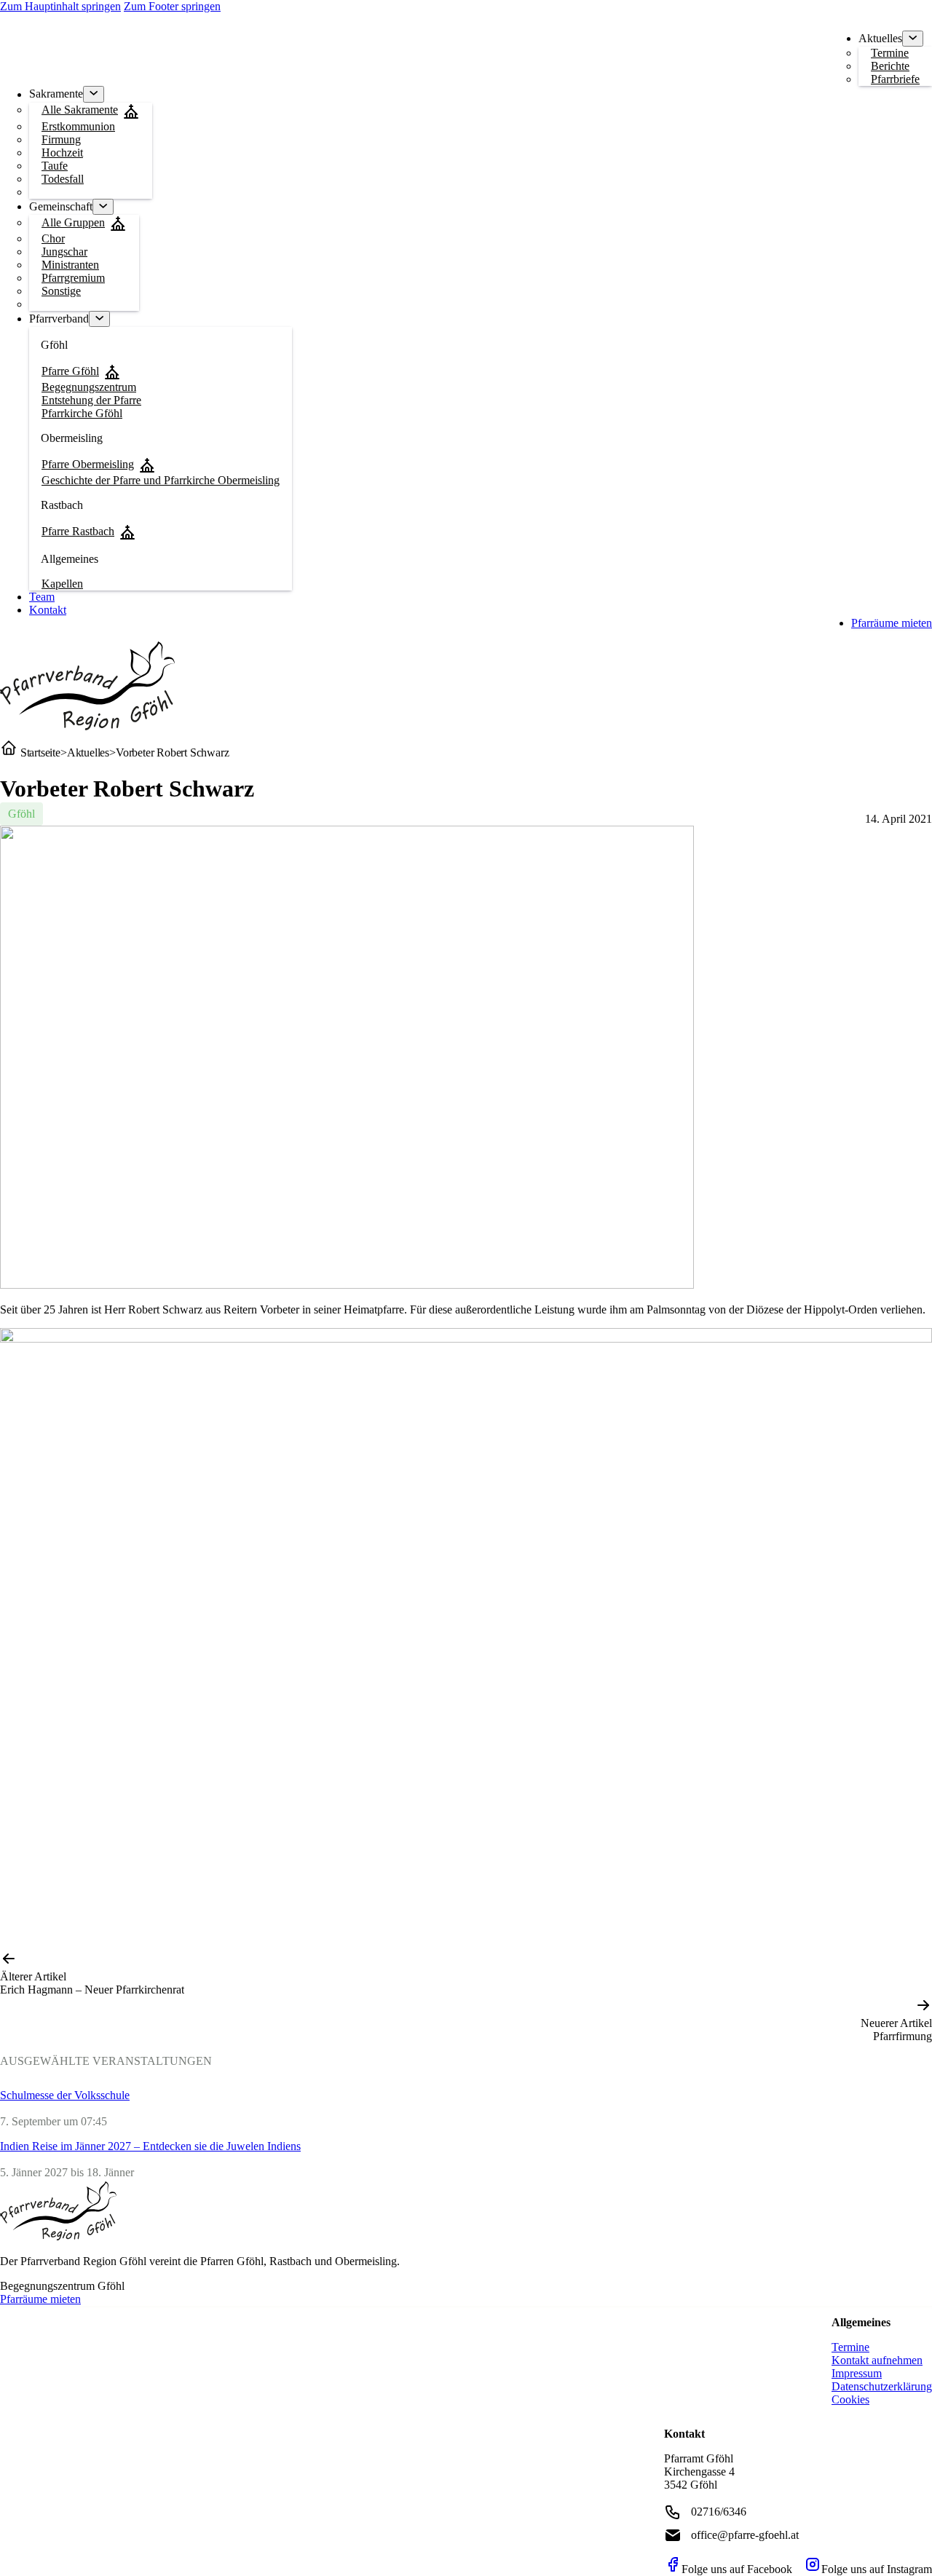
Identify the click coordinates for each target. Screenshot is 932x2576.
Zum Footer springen (172, 6)
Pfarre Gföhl (70, 371)
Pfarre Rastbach (78, 531)
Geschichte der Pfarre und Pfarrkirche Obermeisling (161, 480)
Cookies (850, 2399)
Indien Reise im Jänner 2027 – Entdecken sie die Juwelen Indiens (150, 2146)
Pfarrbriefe (895, 79)
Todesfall (63, 179)
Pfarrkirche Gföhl (82, 413)
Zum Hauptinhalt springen (60, 6)
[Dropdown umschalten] (913, 39)
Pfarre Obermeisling (88, 464)
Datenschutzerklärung (882, 2386)
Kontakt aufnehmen (877, 2360)
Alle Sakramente (80, 110)
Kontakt (48, 610)
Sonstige (61, 291)
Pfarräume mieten (892, 623)
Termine (850, 2347)
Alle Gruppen (73, 222)
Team (42, 597)
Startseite (39, 752)
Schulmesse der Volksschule (65, 2095)
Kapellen (62, 584)
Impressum (857, 2373)
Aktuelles (88, 752)
